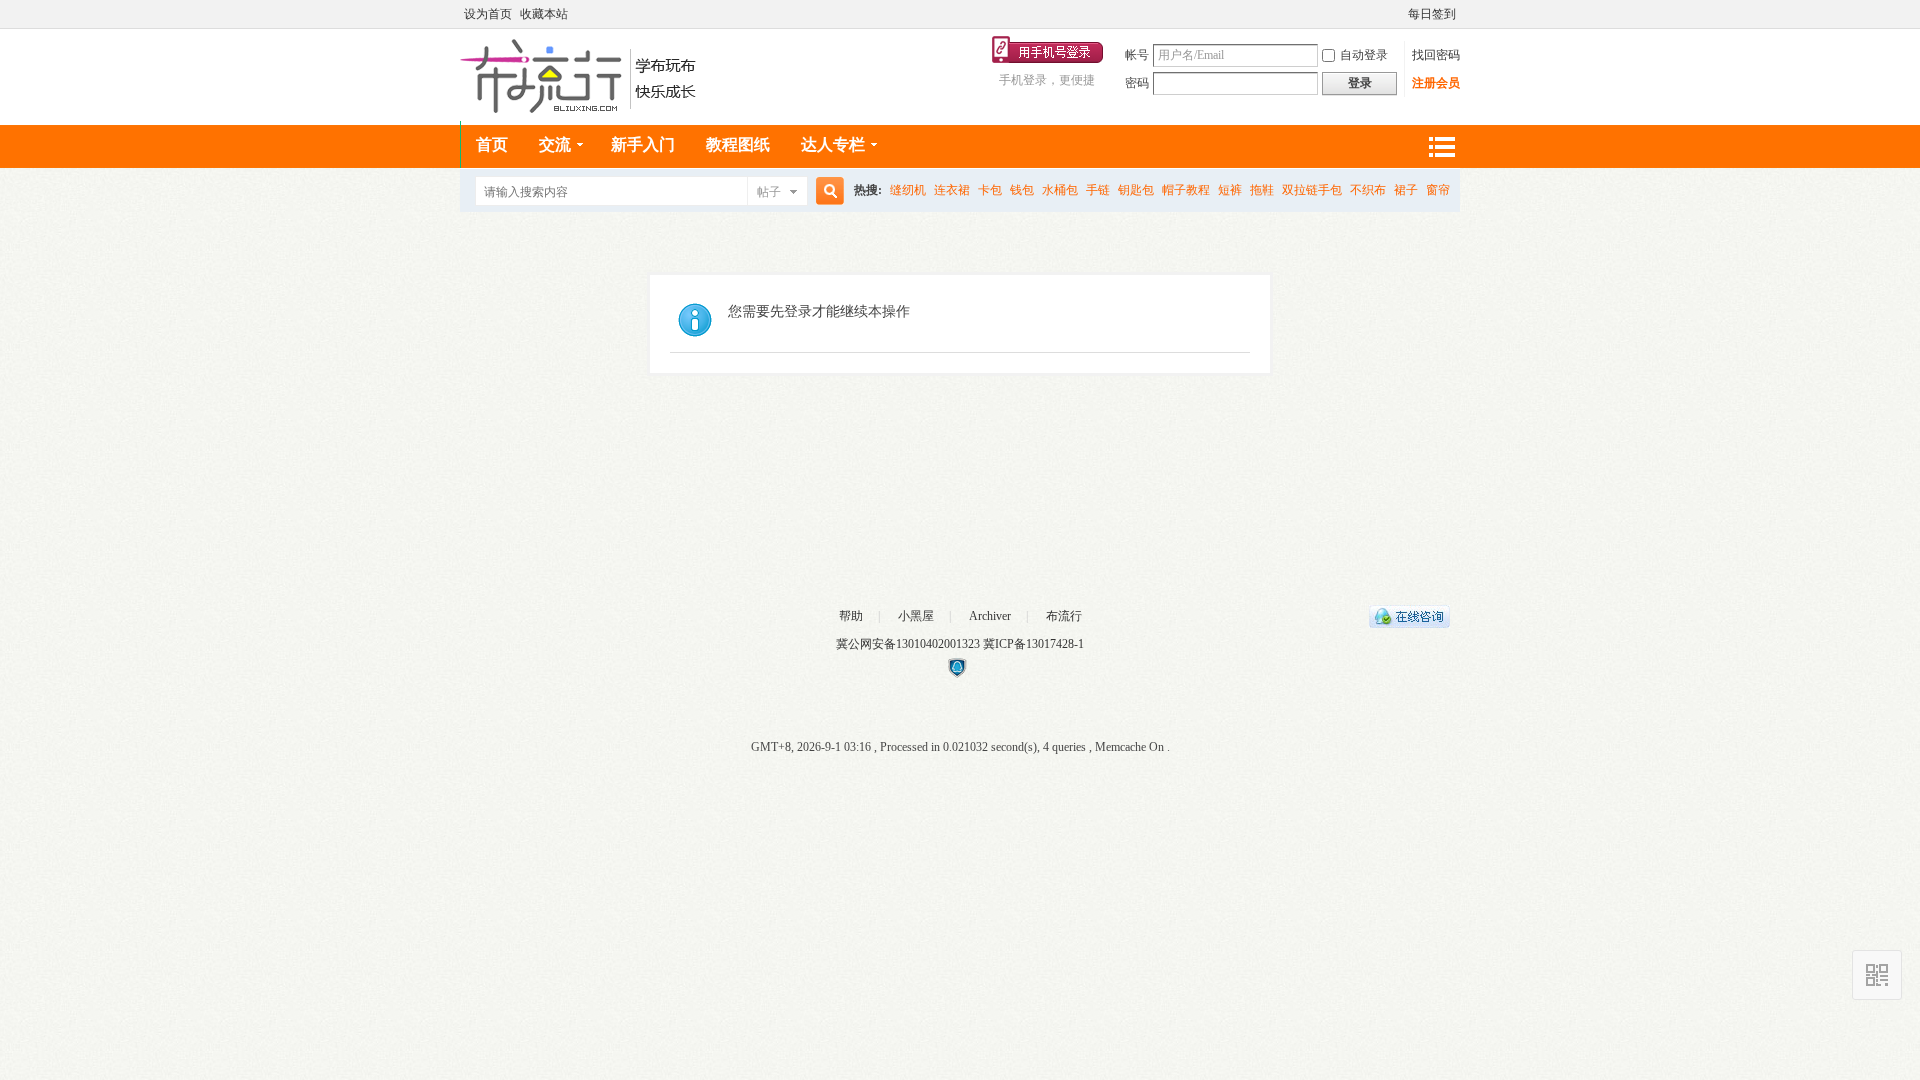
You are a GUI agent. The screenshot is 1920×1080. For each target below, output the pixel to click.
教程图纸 (738, 144)
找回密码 (1436, 55)
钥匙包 (1136, 190)
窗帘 (1438, 190)
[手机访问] (1877, 975)
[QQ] (1409, 624)
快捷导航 (1441, 146)
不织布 (1368, 190)
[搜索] (827, 191)
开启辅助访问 (1399, 14)
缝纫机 (908, 190)
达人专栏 (833, 144)
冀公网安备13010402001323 (909, 644)
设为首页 (488, 14)
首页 (492, 144)
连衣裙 (952, 190)
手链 (1098, 190)
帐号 (1137, 55)
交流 (555, 144)
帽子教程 (1186, 190)
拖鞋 (1262, 190)
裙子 (1406, 190)
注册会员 (1436, 83)
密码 (1137, 83)
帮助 (851, 616)
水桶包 (1060, 190)
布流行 (1064, 616)
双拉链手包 (1312, 190)
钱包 (1022, 190)
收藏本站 (544, 14)
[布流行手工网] (580, 109)
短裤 (1230, 190)
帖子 (769, 192)
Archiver (990, 616)
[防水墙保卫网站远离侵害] (957, 674)
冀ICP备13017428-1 (1033, 644)
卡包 (990, 190)
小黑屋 (916, 616)
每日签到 (1432, 14)
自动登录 (1364, 55)
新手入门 (643, 144)
